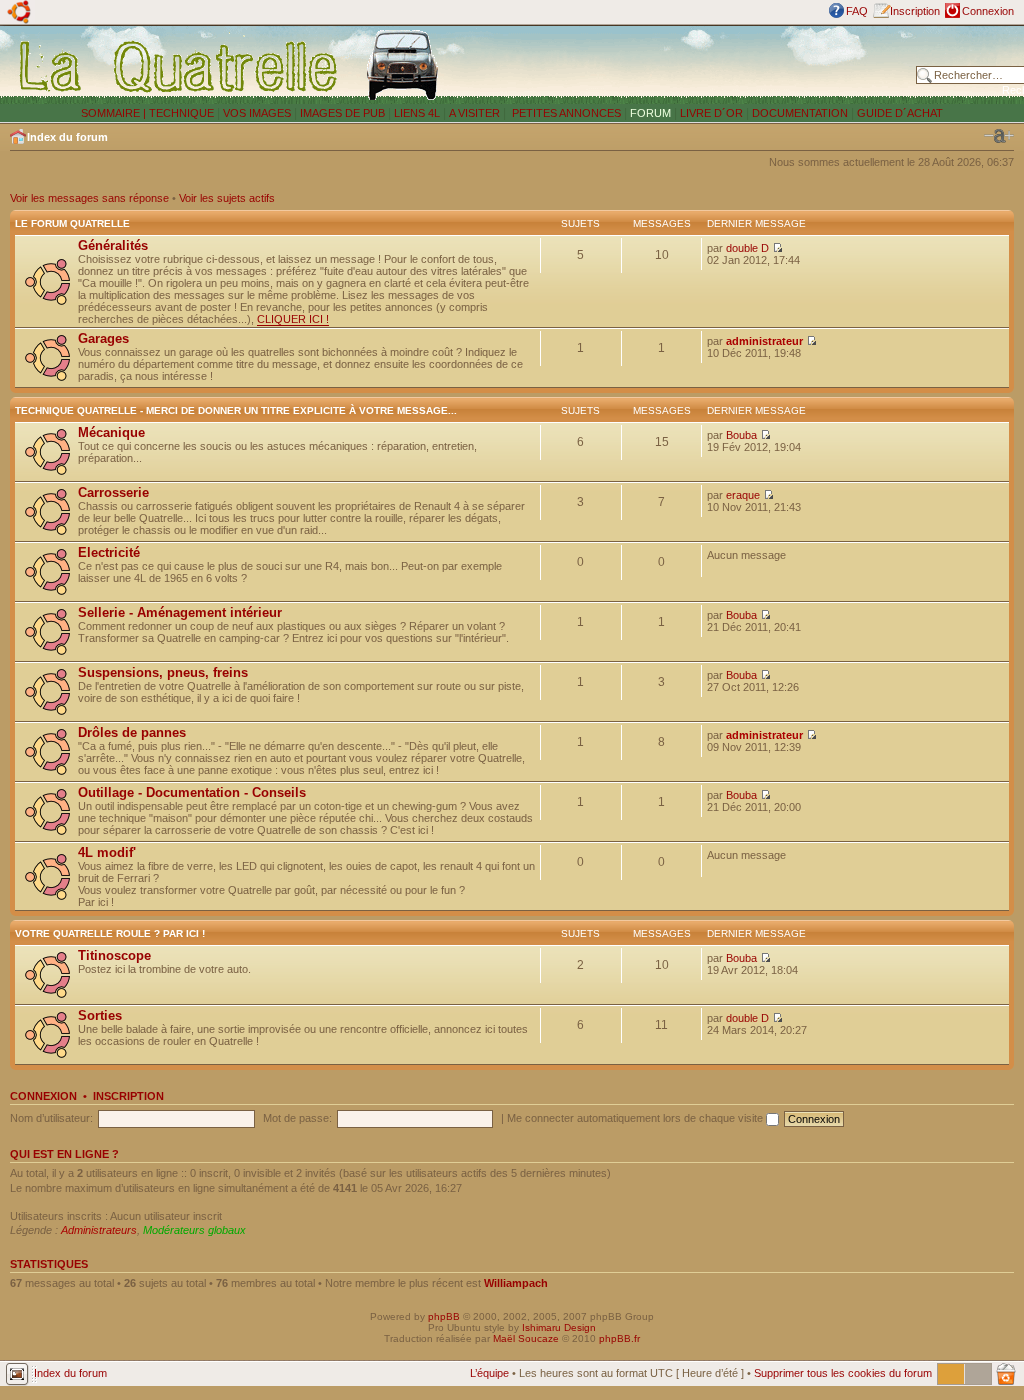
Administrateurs (99, 1230)
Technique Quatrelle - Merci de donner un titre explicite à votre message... (236, 410)
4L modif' (107, 852)
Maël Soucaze (526, 1338)
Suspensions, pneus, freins (163, 672)
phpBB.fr (619, 1338)
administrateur (764, 341)
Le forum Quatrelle (72, 223)
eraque (743, 495)
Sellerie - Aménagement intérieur (180, 612)
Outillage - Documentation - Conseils (192, 792)
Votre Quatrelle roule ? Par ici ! (110, 933)
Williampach (516, 1283)
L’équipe (489, 1373)
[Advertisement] (682, 65)
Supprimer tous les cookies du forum (843, 1373)
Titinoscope (114, 955)
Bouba (741, 435)
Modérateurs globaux (194, 1230)
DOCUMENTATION (800, 113)
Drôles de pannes (132, 732)
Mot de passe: (297, 1118)
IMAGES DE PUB (342, 113)
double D (747, 248)
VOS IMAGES (257, 113)
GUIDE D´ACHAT (900, 113)
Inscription (915, 11)
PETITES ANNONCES (565, 113)
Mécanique (111, 432)
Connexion (988, 11)
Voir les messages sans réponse (89, 198)
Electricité (109, 552)
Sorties (100, 1015)
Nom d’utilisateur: (51, 1118)
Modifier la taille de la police (999, 136)
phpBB (444, 1316)
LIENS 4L (418, 113)
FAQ (857, 11)
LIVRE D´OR (711, 113)
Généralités (113, 245)
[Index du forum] (179, 66)
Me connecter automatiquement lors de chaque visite (636, 1118)
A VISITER (474, 113)
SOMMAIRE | (115, 113)
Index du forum (67, 137)
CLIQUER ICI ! (293, 319)
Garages (103, 338)
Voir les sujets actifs (227, 198)
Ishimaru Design (559, 1327)
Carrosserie (113, 492)
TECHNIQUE (181, 113)
